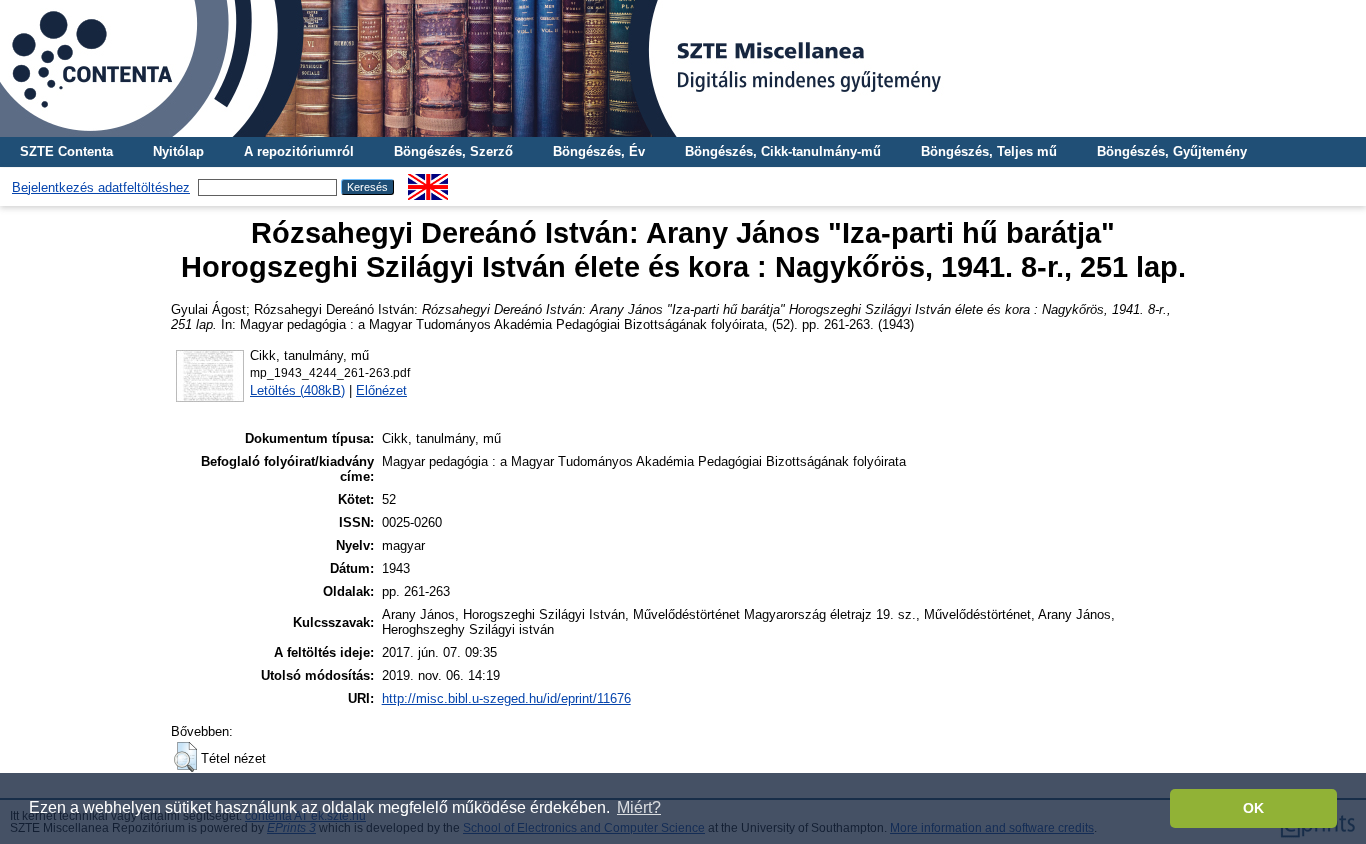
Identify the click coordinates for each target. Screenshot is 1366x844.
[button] (185, 757)
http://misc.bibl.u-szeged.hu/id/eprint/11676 (506, 698)
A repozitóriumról (299, 151)
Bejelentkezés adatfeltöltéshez (101, 187)
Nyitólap (178, 151)
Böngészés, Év (599, 151)
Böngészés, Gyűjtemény (1172, 151)
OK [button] (1253, 808)
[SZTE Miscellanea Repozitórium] (683, 68)
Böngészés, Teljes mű (989, 151)
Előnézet (381, 390)
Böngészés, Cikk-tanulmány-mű (783, 151)
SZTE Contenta (66, 151)
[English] (428, 181)
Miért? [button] (639, 807)
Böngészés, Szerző (453, 151)
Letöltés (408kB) (297, 390)
